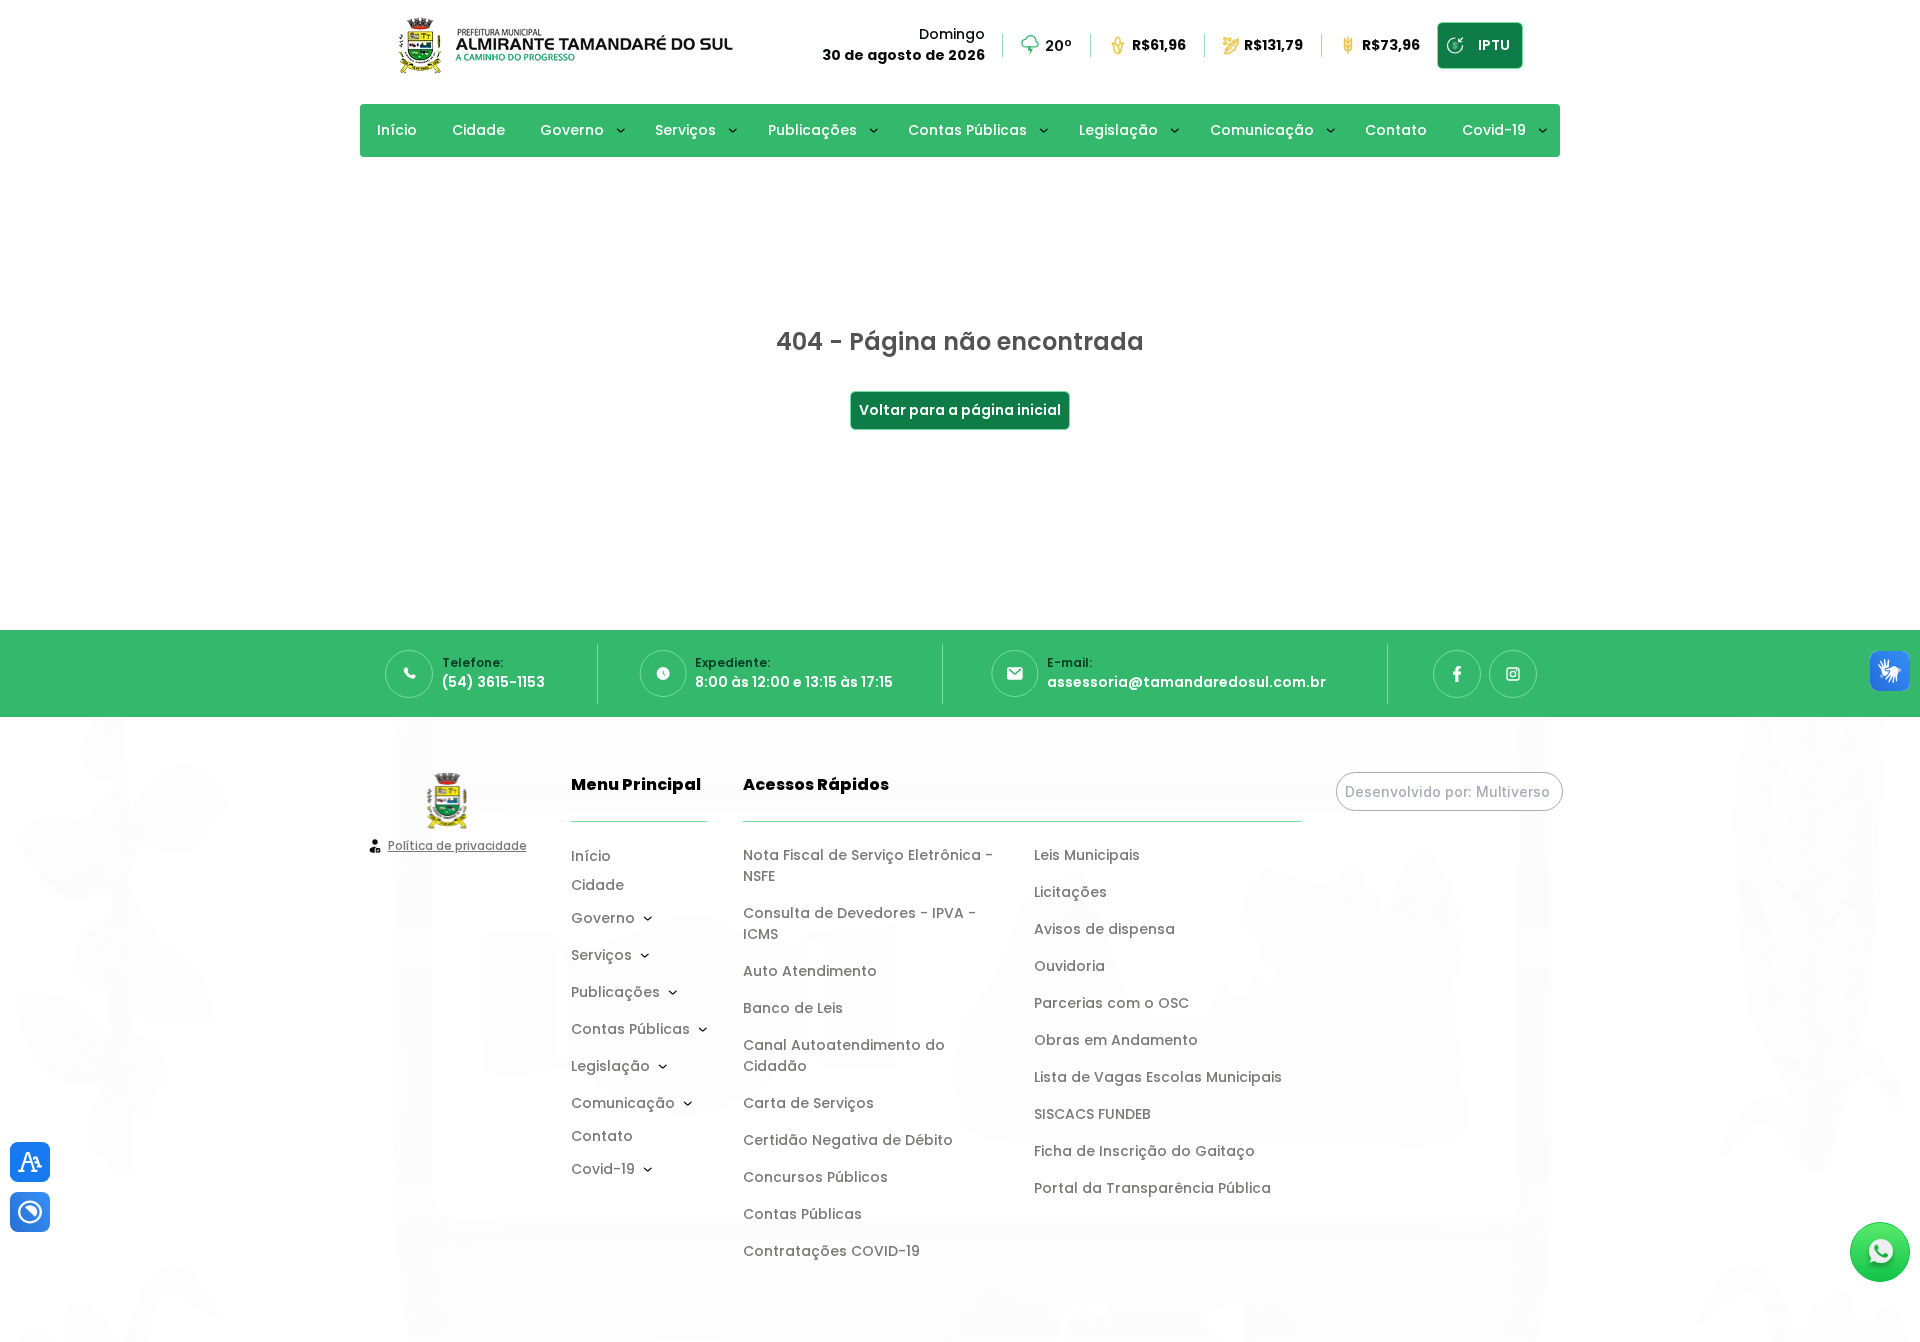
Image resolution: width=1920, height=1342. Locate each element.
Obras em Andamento (1116, 1040)
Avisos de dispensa (1104, 929)
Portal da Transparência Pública (1152, 1188)
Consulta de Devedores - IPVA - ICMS (861, 923)
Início (397, 130)
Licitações (1070, 892)
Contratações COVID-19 (831, 1251)
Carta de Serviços (808, 1103)
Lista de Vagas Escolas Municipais (1158, 1077)
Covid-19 (1494, 130)
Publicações (812, 130)
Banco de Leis (793, 1008)
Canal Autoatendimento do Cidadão (846, 1055)
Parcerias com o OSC (1111, 1003)
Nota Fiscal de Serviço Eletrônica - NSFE (870, 865)
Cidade (478, 130)
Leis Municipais (1087, 855)
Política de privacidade (457, 845)
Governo (572, 130)
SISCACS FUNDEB (1092, 1114)
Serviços (685, 130)
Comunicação (1262, 130)
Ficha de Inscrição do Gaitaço (1144, 1151)
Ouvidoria (1069, 966)
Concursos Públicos (815, 1177)
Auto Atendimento (810, 971)
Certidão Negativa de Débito (848, 1140)
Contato (1396, 130)
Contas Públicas (967, 130)
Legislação (1118, 130)
